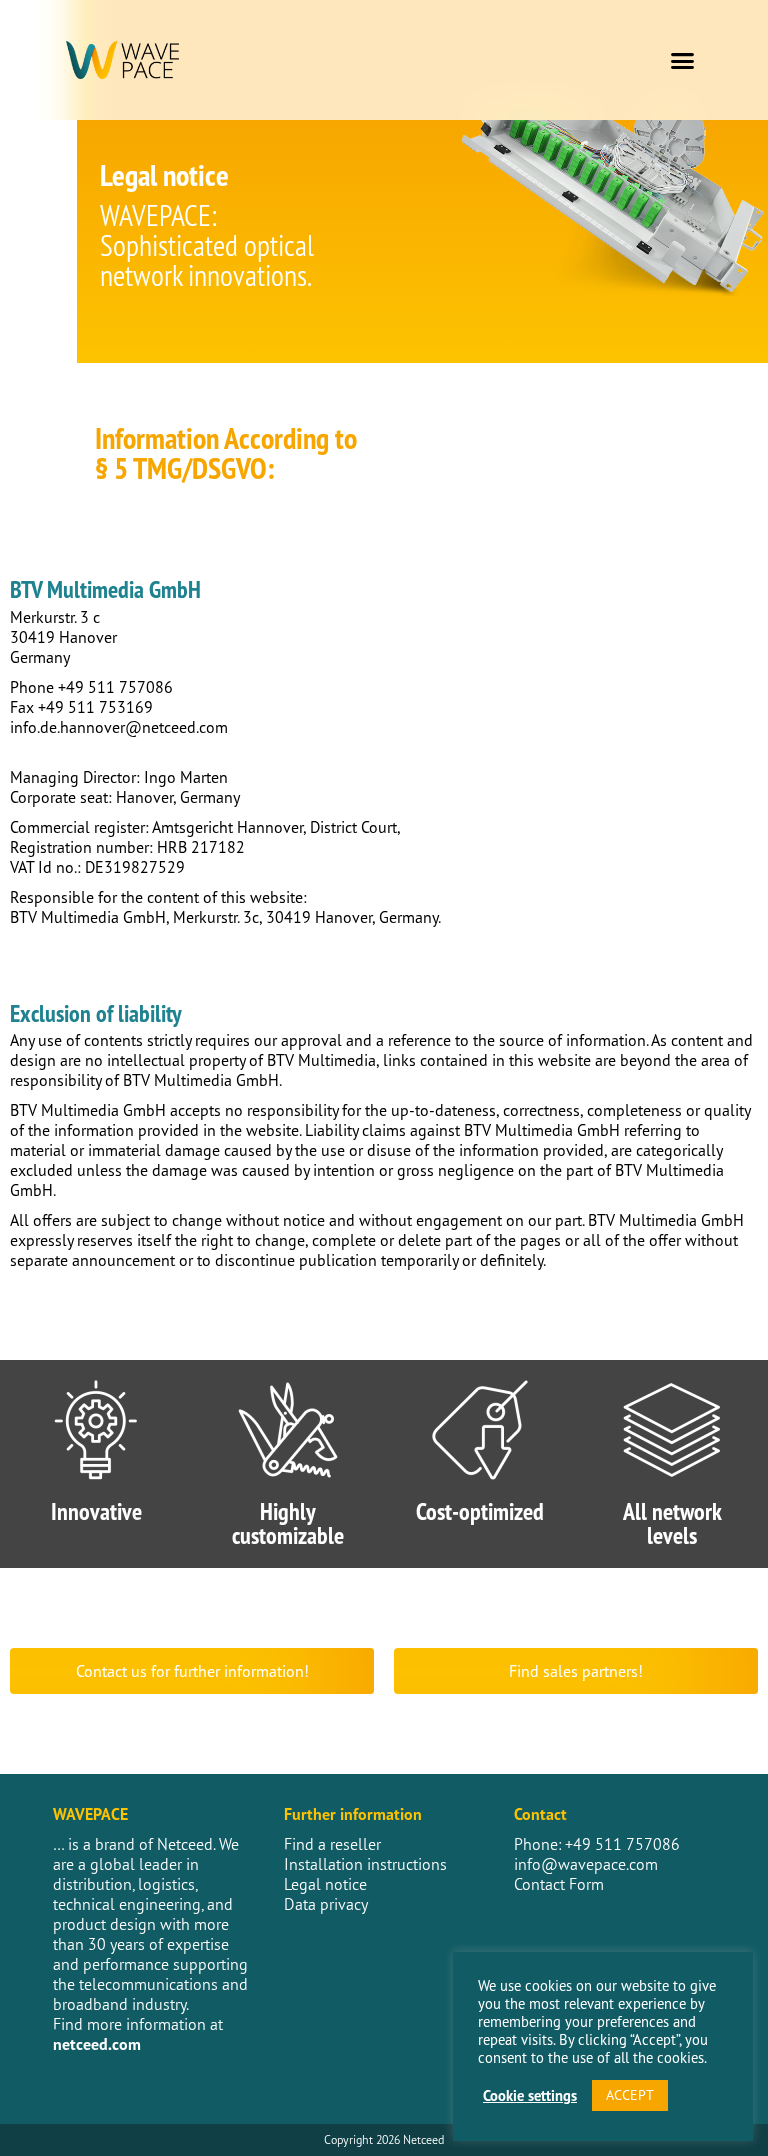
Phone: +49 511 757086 (597, 1844)
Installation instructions (365, 1864)
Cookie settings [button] (530, 2096)
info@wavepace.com (586, 1864)
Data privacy (326, 1904)
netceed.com (97, 2044)
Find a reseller (332, 1844)
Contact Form (559, 1884)
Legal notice (325, 1884)
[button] (683, 60)
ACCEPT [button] (630, 2095)
